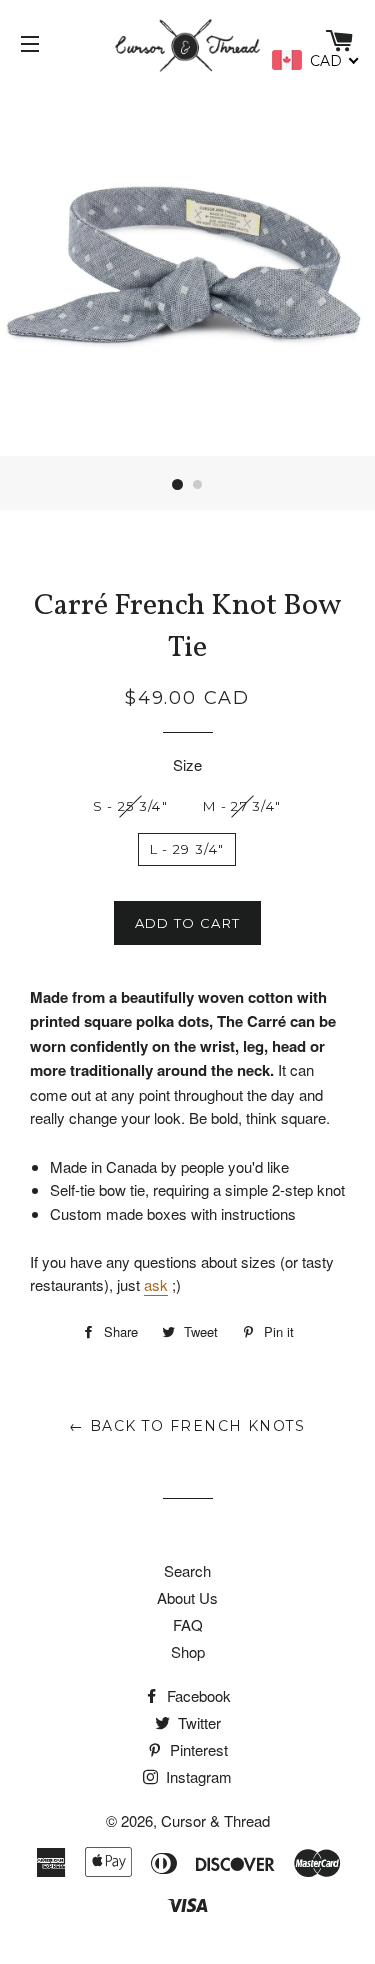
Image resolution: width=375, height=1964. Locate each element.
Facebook (197, 1695)
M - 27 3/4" (242, 806)
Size (187, 764)
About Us (187, 1597)
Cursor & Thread (215, 1820)
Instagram (197, 1776)
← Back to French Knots (187, 1426)
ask (156, 1284)
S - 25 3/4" (130, 806)
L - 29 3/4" (187, 849)
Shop (188, 1651)
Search (187, 1570)
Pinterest (197, 1749)
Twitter (197, 1722)
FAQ (188, 1624)
